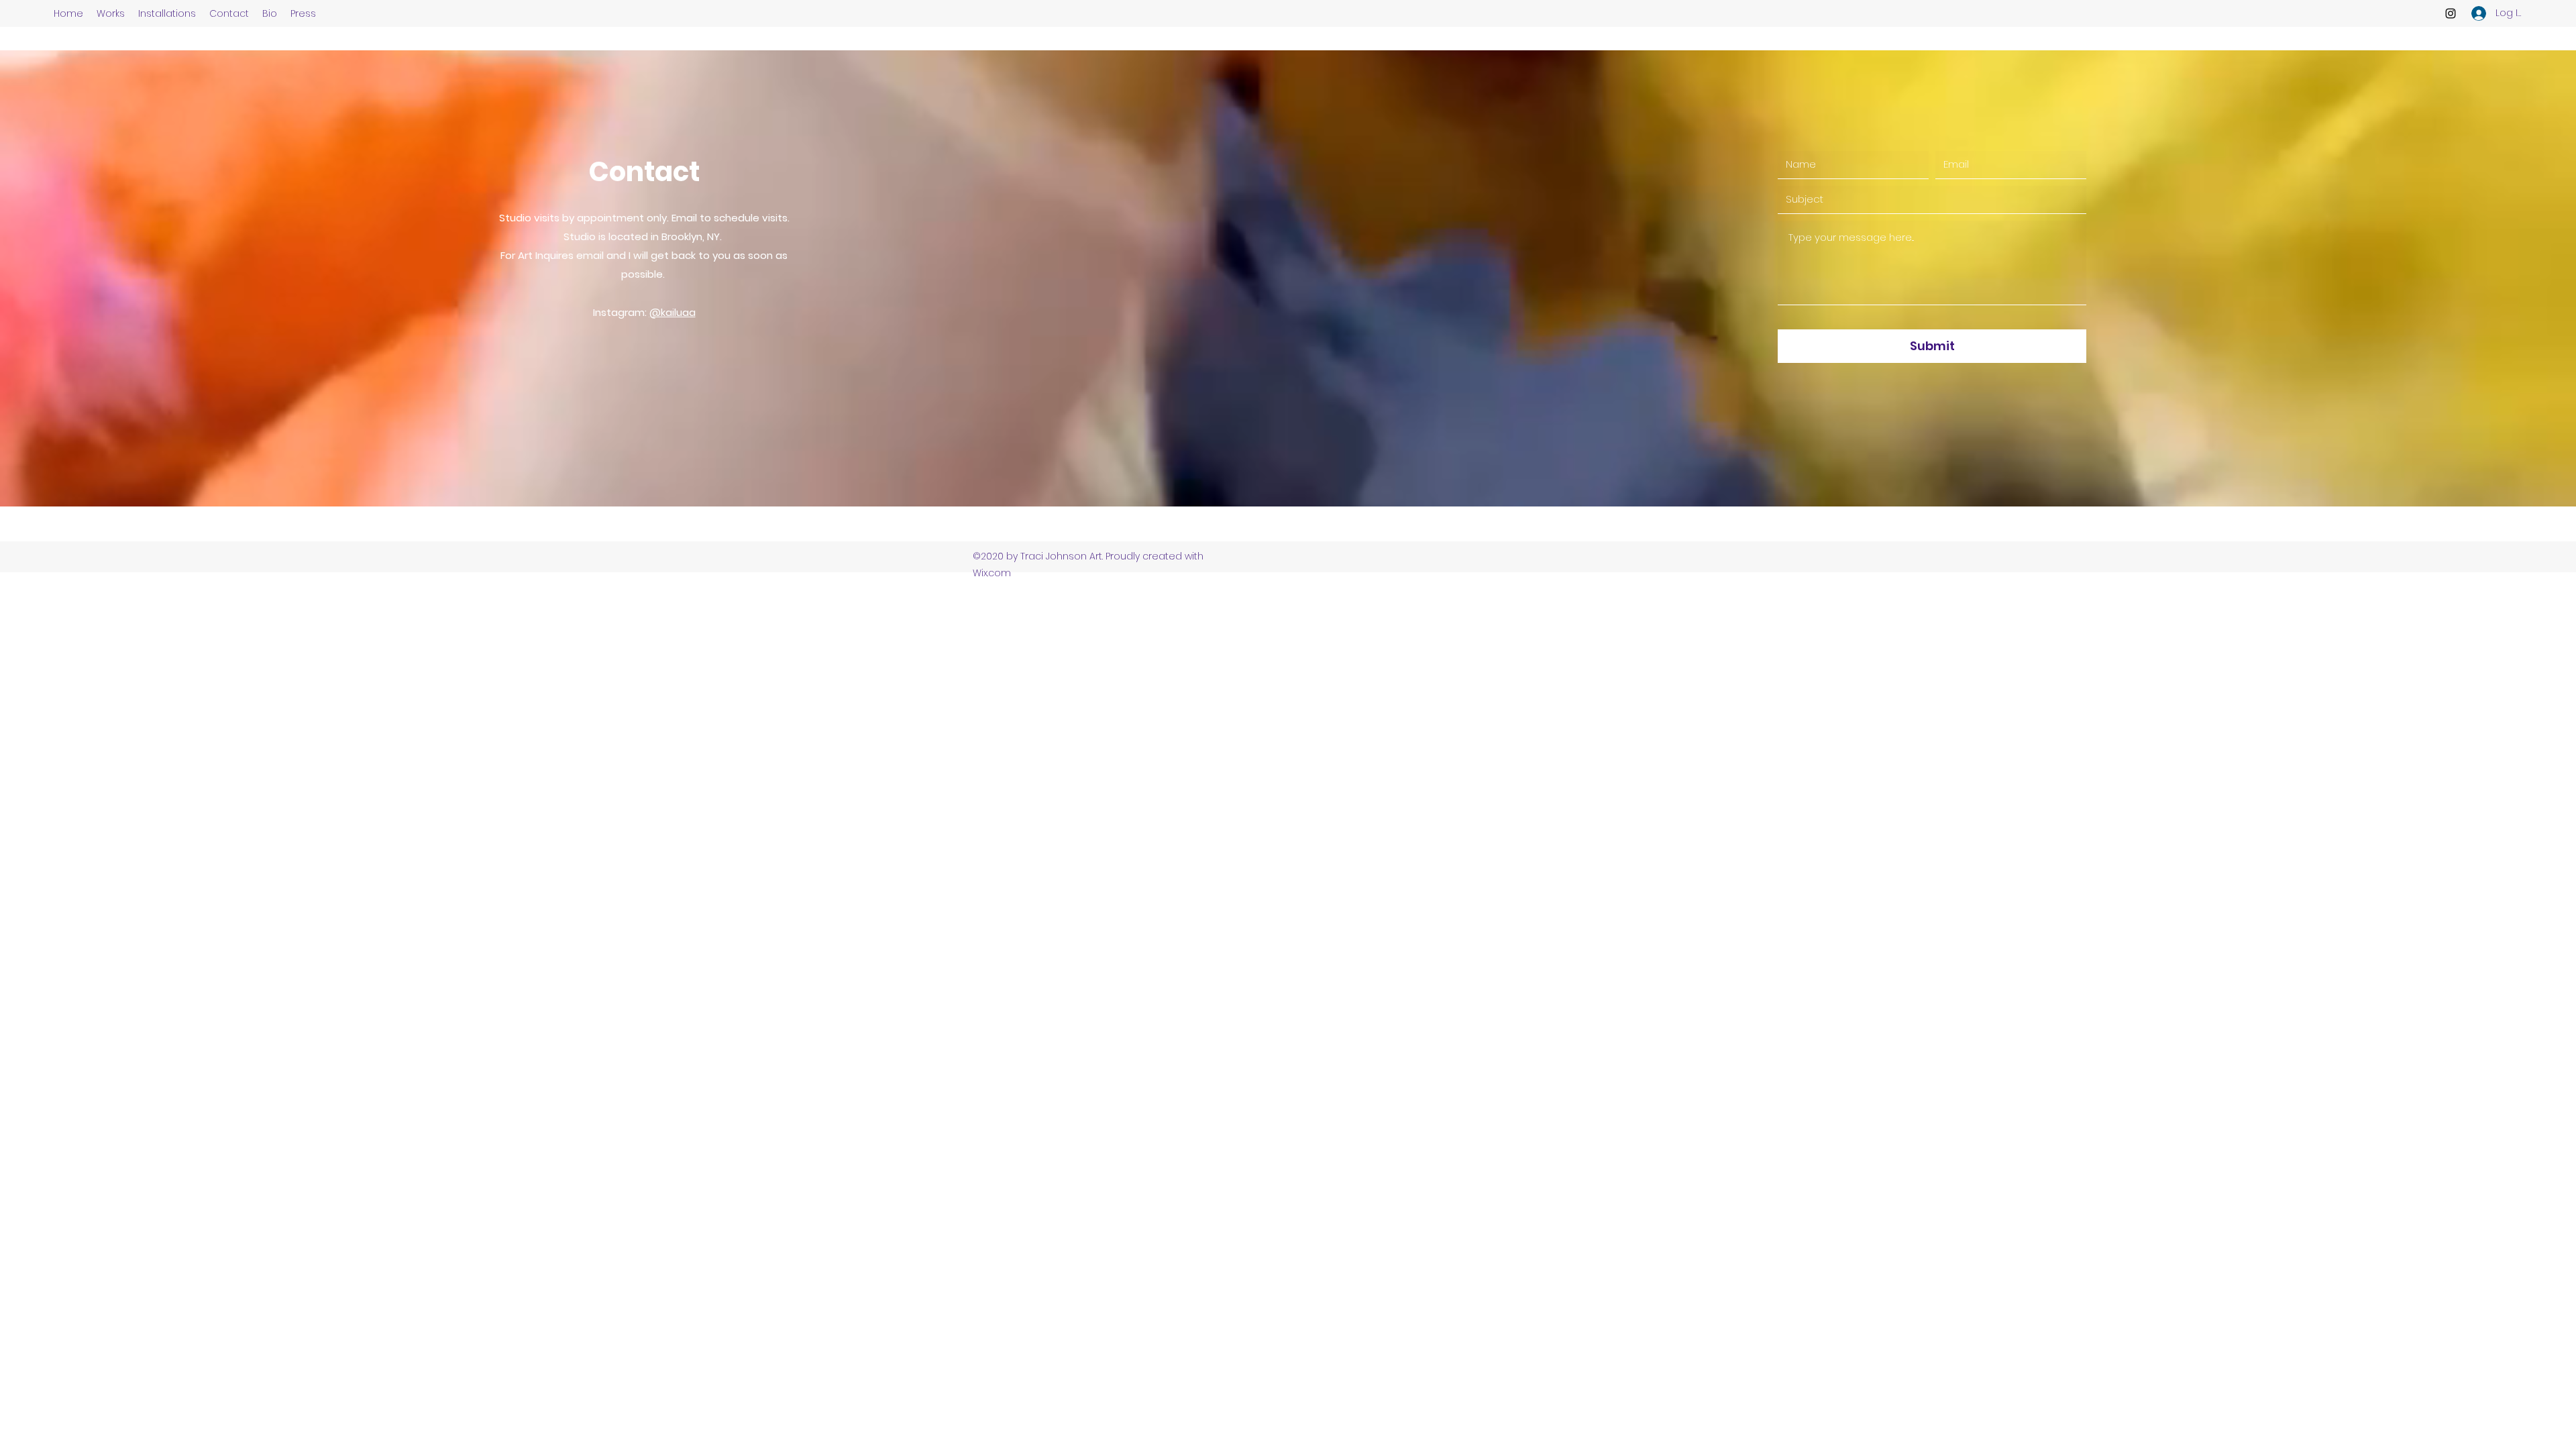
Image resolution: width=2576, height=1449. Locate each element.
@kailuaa (673, 312)
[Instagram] (2451, 13)
